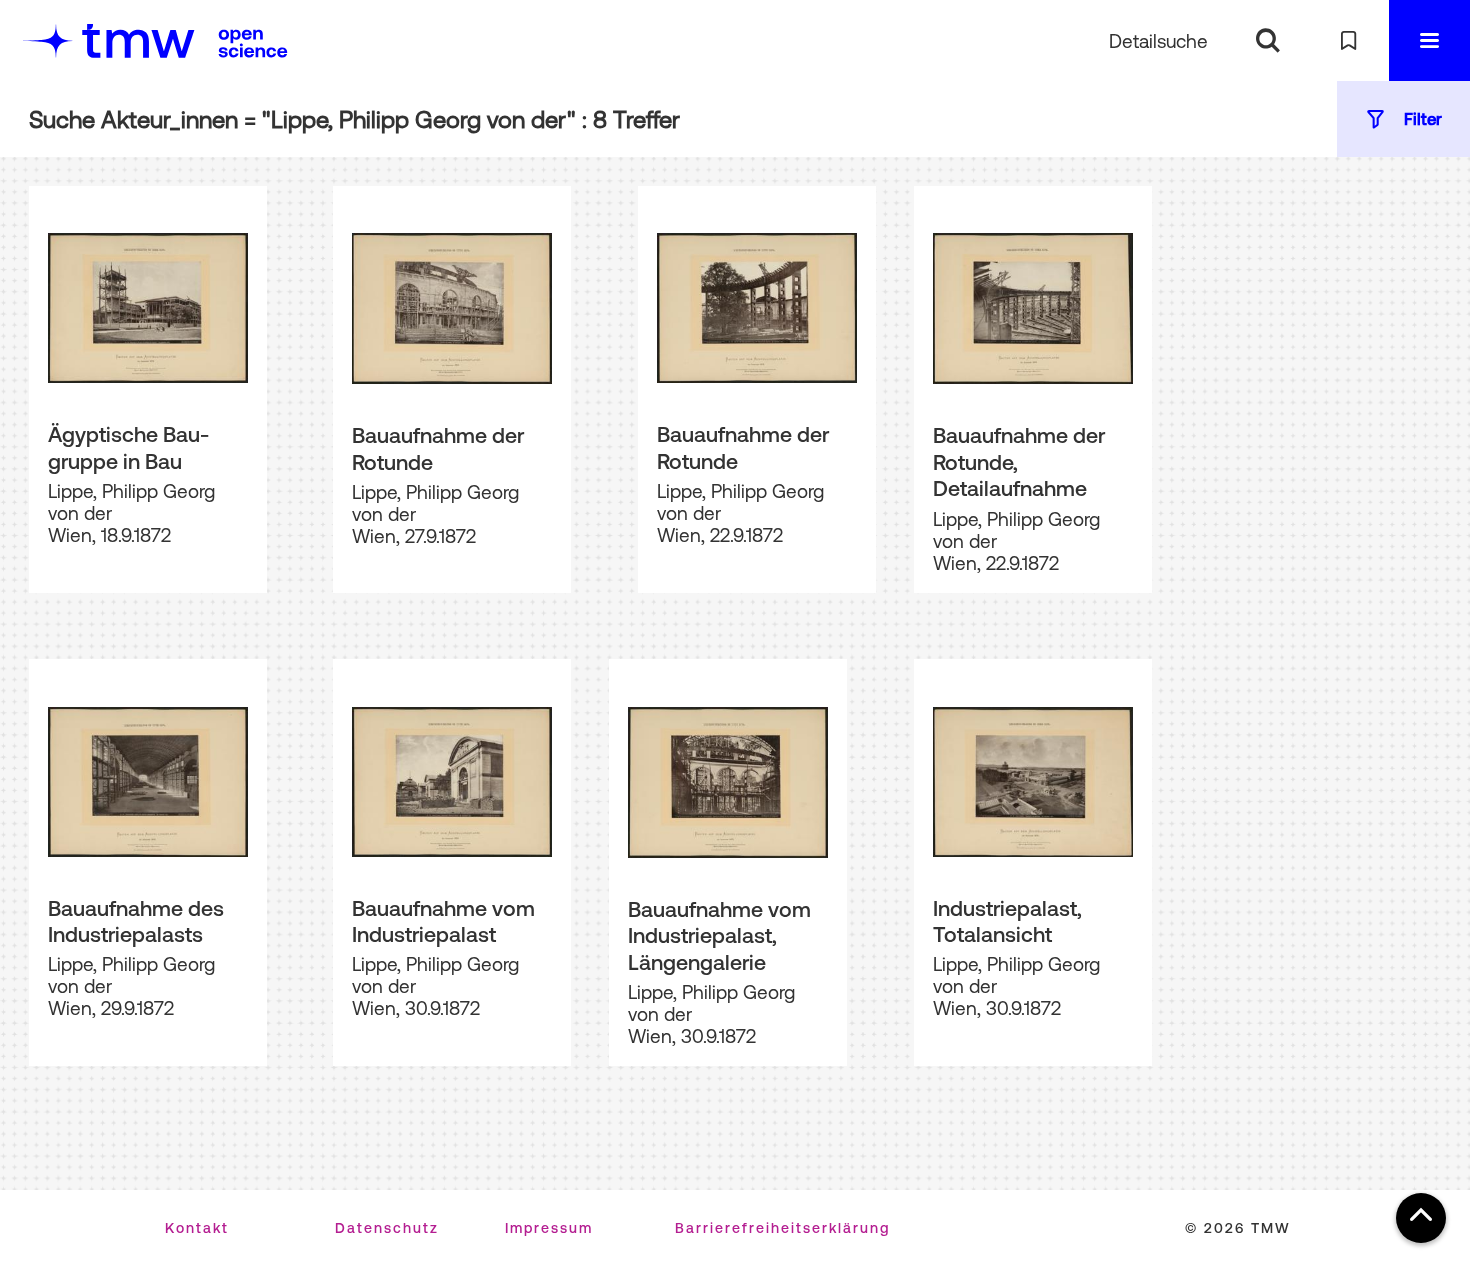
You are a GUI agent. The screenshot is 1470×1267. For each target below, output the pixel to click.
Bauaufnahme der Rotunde (438, 448)
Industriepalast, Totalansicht (1007, 921)
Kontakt (197, 1228)
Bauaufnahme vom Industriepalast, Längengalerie (719, 935)
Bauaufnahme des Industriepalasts (136, 921)
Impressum (549, 1228)
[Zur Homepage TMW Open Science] (253, 43)
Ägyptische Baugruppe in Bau (128, 447)
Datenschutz (387, 1228)
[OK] (1267, 40)
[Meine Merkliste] (1348, 40)
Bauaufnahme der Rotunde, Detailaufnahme (1019, 461)
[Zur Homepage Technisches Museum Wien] (109, 40)
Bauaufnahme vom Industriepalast (443, 921)
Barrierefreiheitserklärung (782, 1228)
